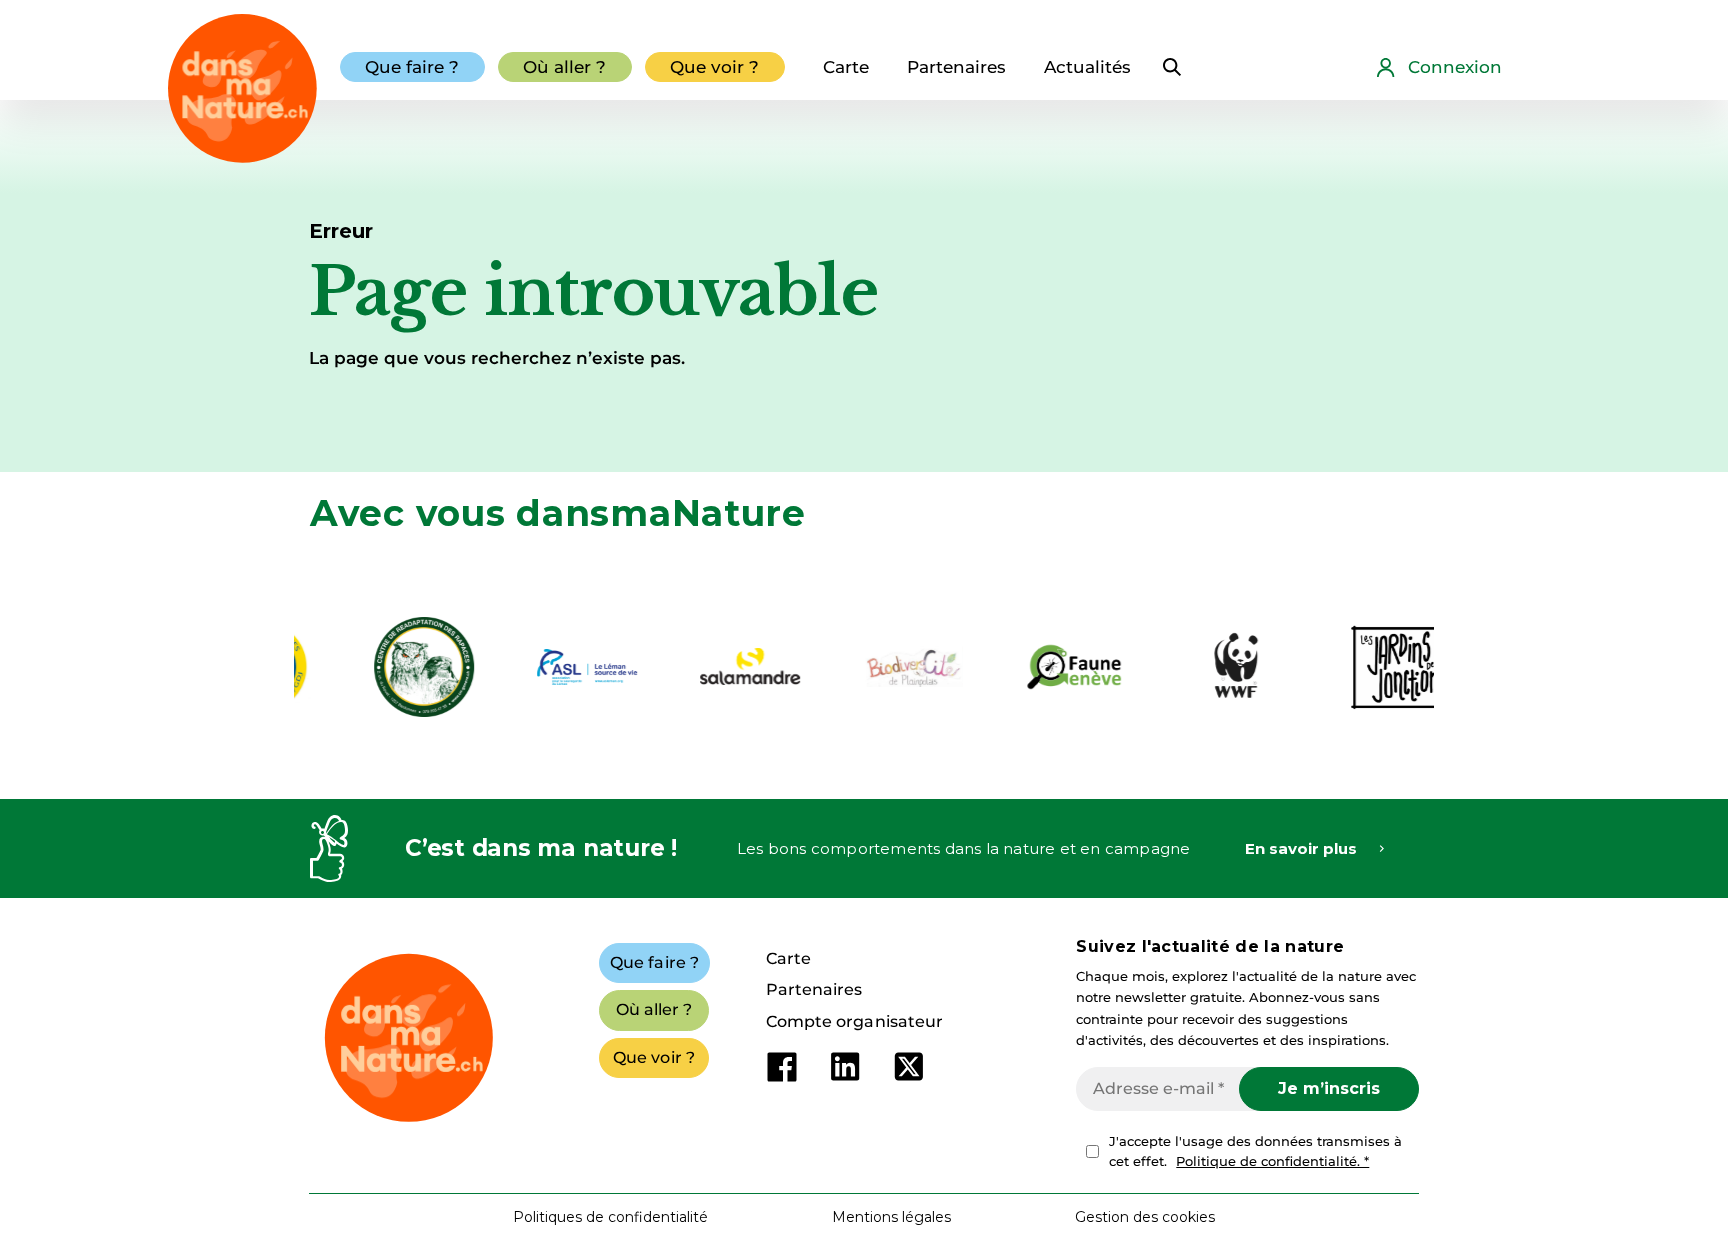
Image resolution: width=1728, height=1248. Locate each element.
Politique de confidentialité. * (1272, 1161)
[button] (1145, 1217)
